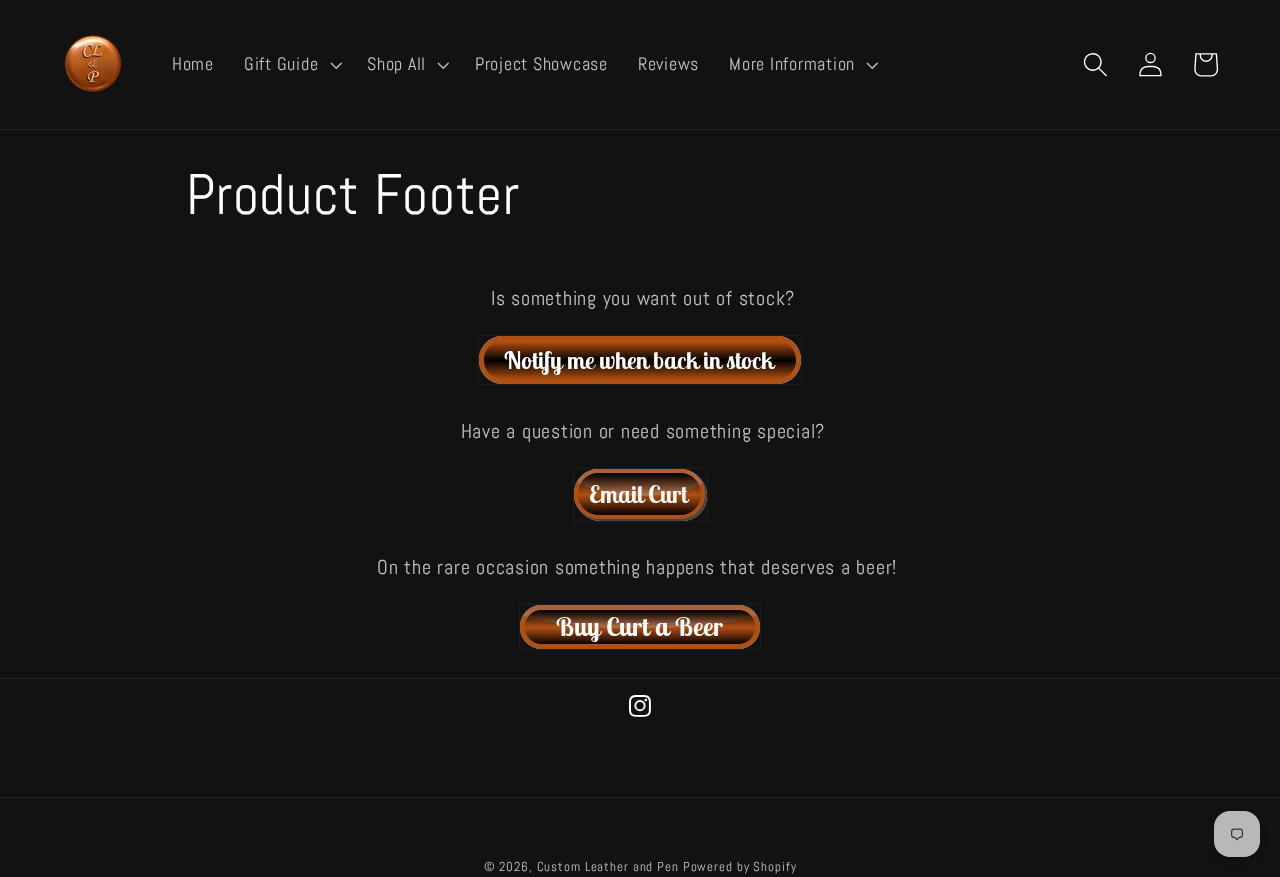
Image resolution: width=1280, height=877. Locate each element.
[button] (290, 65)
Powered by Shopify (740, 867)
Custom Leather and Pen (608, 867)
